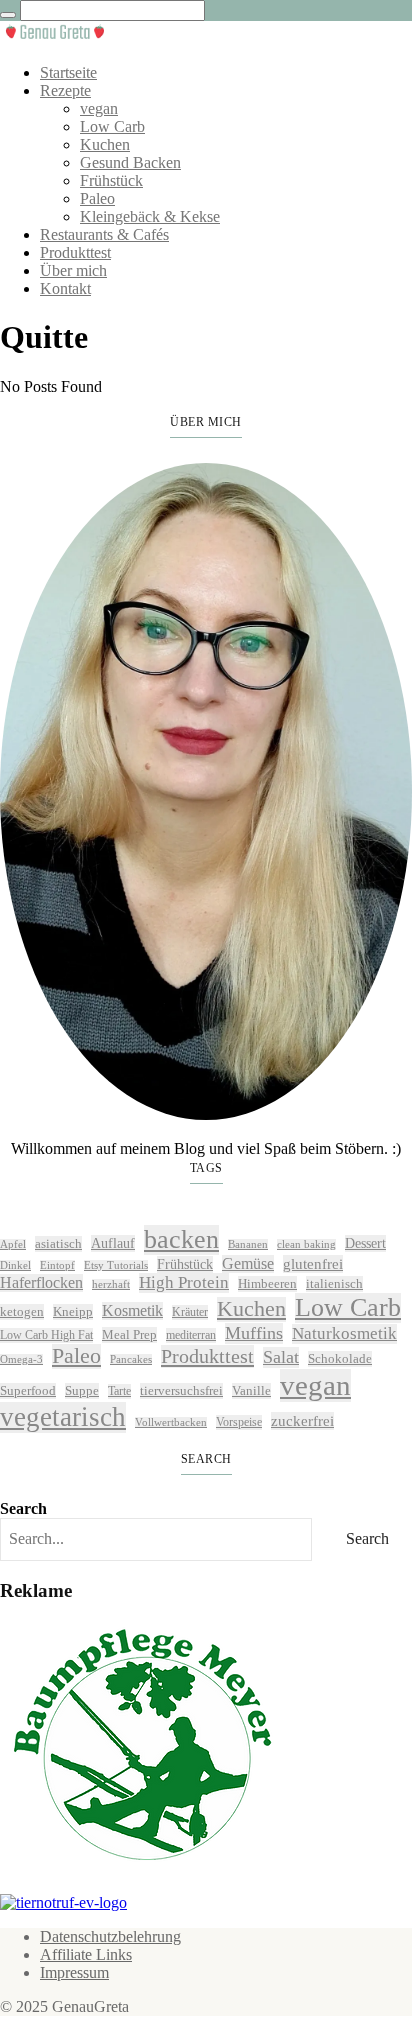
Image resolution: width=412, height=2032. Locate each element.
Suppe (82, 1390)
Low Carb (112, 126)
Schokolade (340, 1358)
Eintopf (57, 1265)
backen (181, 1239)
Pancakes (131, 1359)
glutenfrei (313, 1263)
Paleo (97, 198)
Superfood (28, 1390)
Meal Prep (129, 1334)
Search (23, 1508)
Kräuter (190, 1312)
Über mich (73, 270)
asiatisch (58, 1243)
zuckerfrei (302, 1420)
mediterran (191, 1335)
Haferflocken (41, 1282)
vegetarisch (63, 1417)
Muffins (254, 1333)
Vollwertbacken (171, 1422)
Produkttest (75, 252)
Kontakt (65, 288)
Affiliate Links (86, 1954)
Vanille (251, 1390)
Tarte (119, 1391)
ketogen (22, 1311)
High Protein (184, 1282)
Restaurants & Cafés (104, 234)
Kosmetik (132, 1310)
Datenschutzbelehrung (110, 1936)
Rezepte (65, 90)
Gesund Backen (130, 162)
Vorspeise (239, 1422)
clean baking (306, 1244)
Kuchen (105, 144)
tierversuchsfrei (181, 1390)
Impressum (74, 1972)
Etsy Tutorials (116, 1265)
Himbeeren (267, 1283)
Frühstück (111, 180)
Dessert (365, 1243)
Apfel (13, 1244)
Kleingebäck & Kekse (150, 216)
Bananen (248, 1244)
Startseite (68, 72)
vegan (99, 108)
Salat (281, 1357)
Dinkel (15, 1265)
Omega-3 (21, 1359)
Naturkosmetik (344, 1333)
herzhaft (111, 1284)
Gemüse (248, 1263)
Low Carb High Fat (46, 1335)
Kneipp (73, 1311)
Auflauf (113, 1243)
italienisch (334, 1283)
